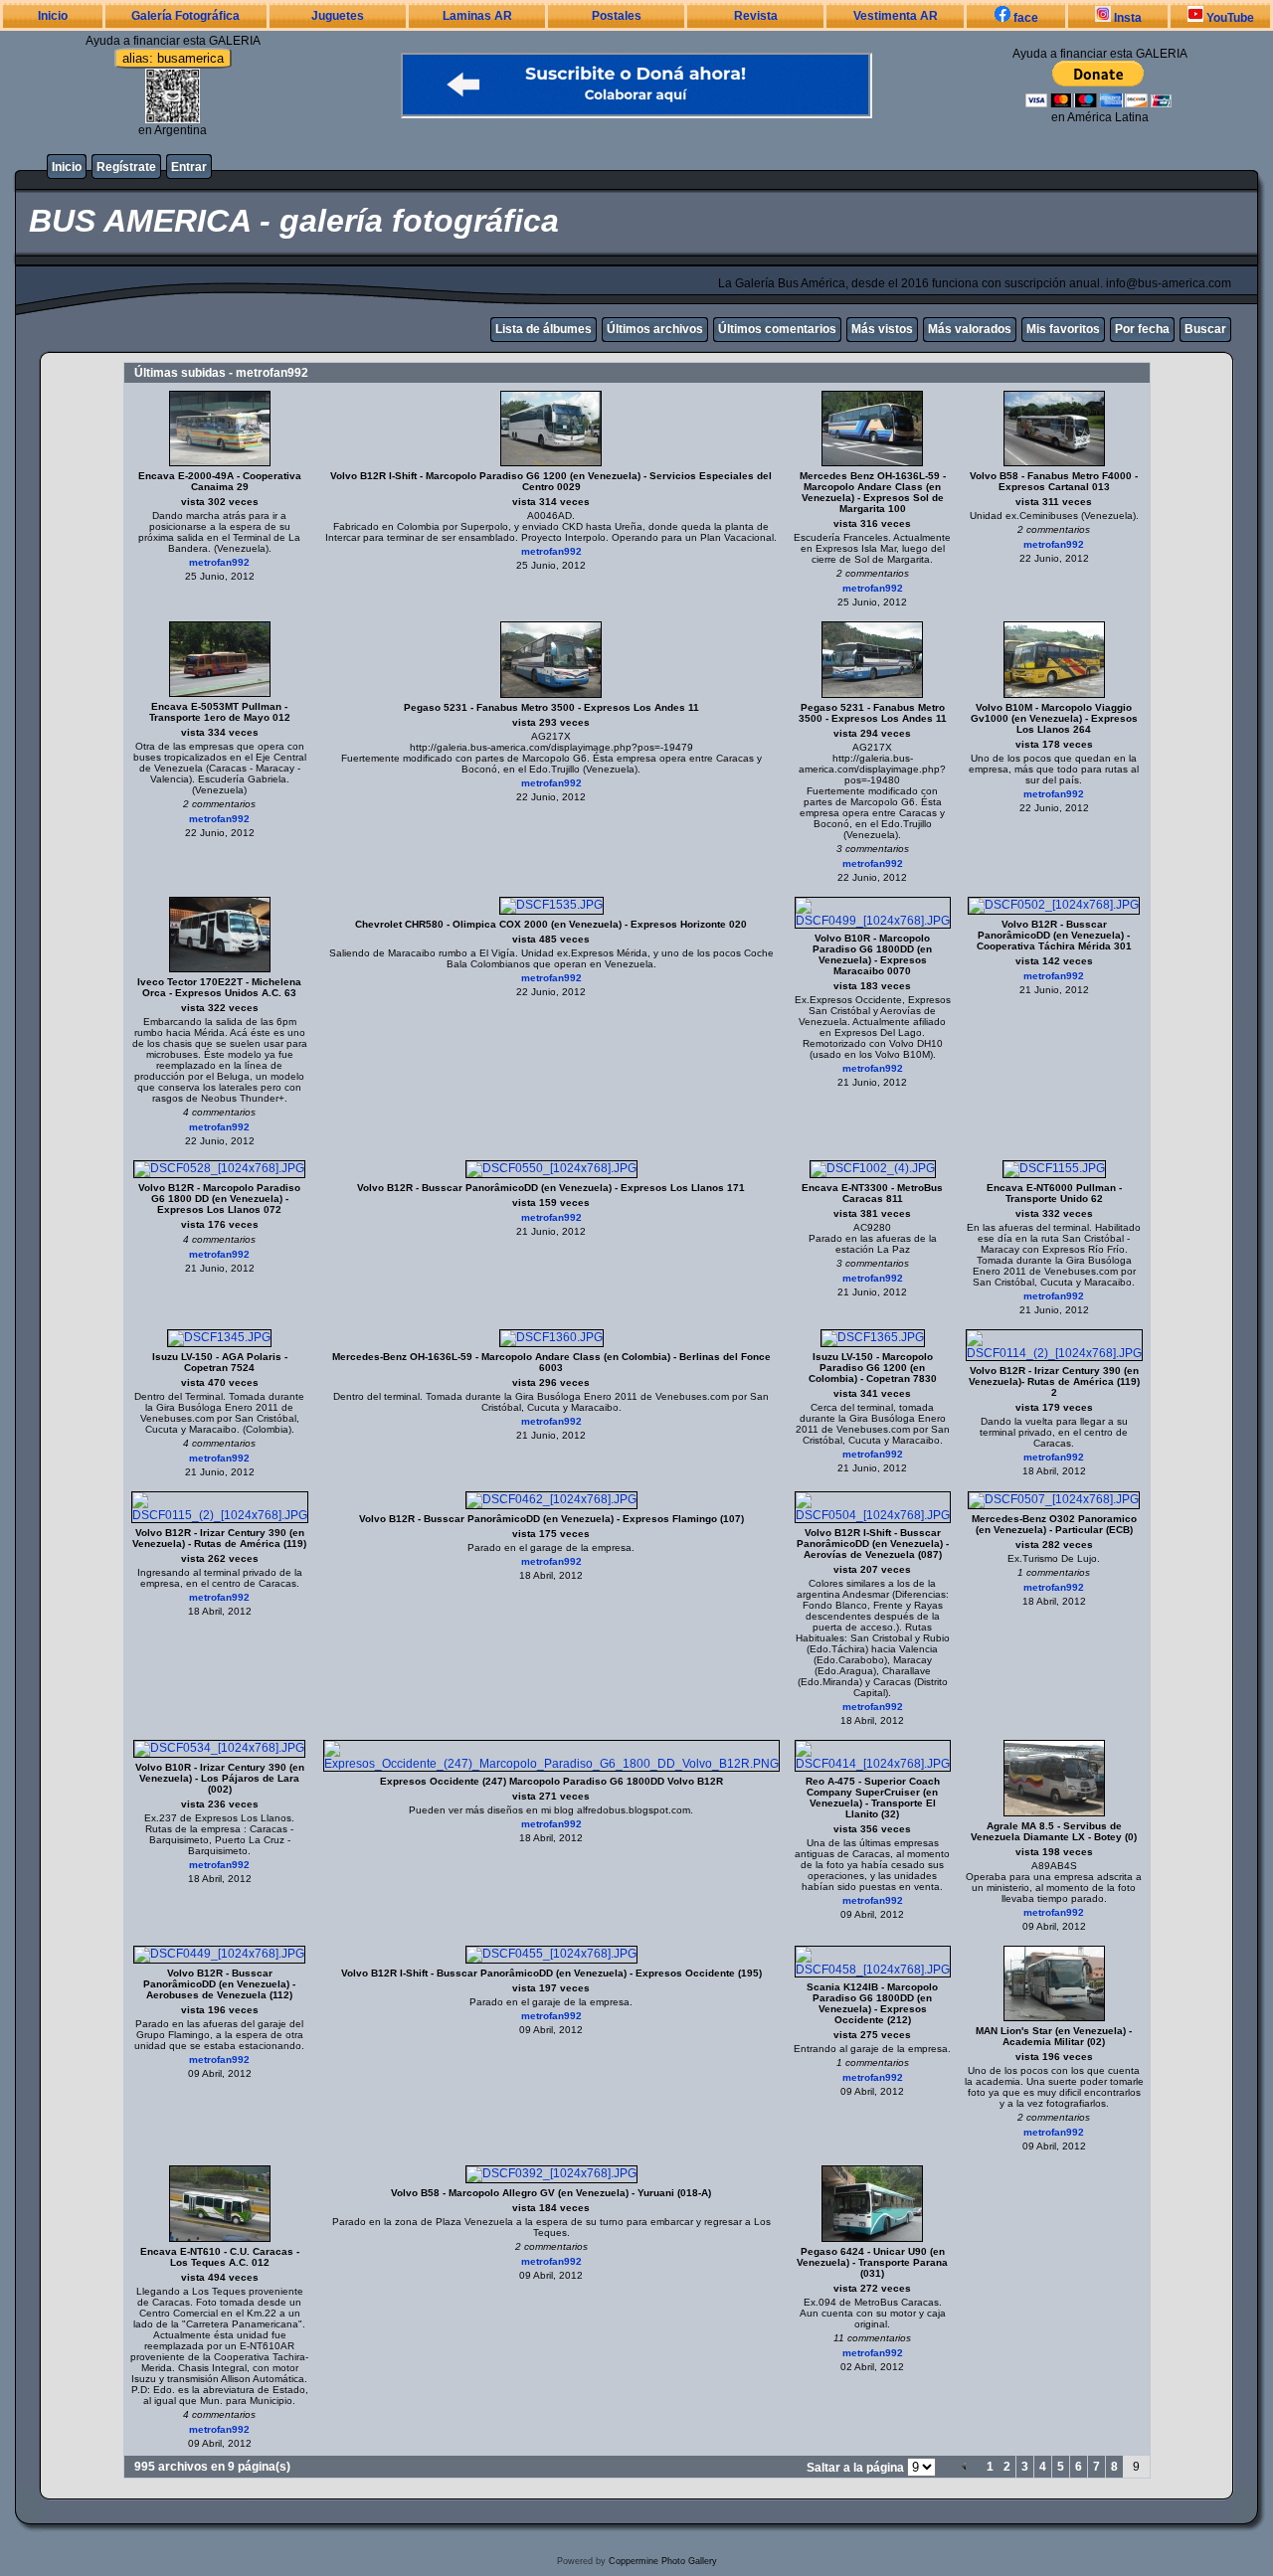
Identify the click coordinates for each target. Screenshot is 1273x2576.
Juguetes (338, 16)
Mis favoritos (1063, 329)
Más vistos (882, 329)
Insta (1126, 18)
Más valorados (970, 329)
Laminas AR (477, 16)
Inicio (53, 16)
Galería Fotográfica (185, 16)
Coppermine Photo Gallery (663, 2561)
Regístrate (126, 167)
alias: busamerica (173, 58)
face (1024, 18)
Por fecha (1142, 329)
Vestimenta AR (896, 16)
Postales (617, 16)
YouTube (1229, 18)
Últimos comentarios (777, 329)
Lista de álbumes (544, 329)
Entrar (189, 167)
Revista (756, 16)
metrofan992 (219, 562)
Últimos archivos (655, 329)
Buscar (1205, 329)
